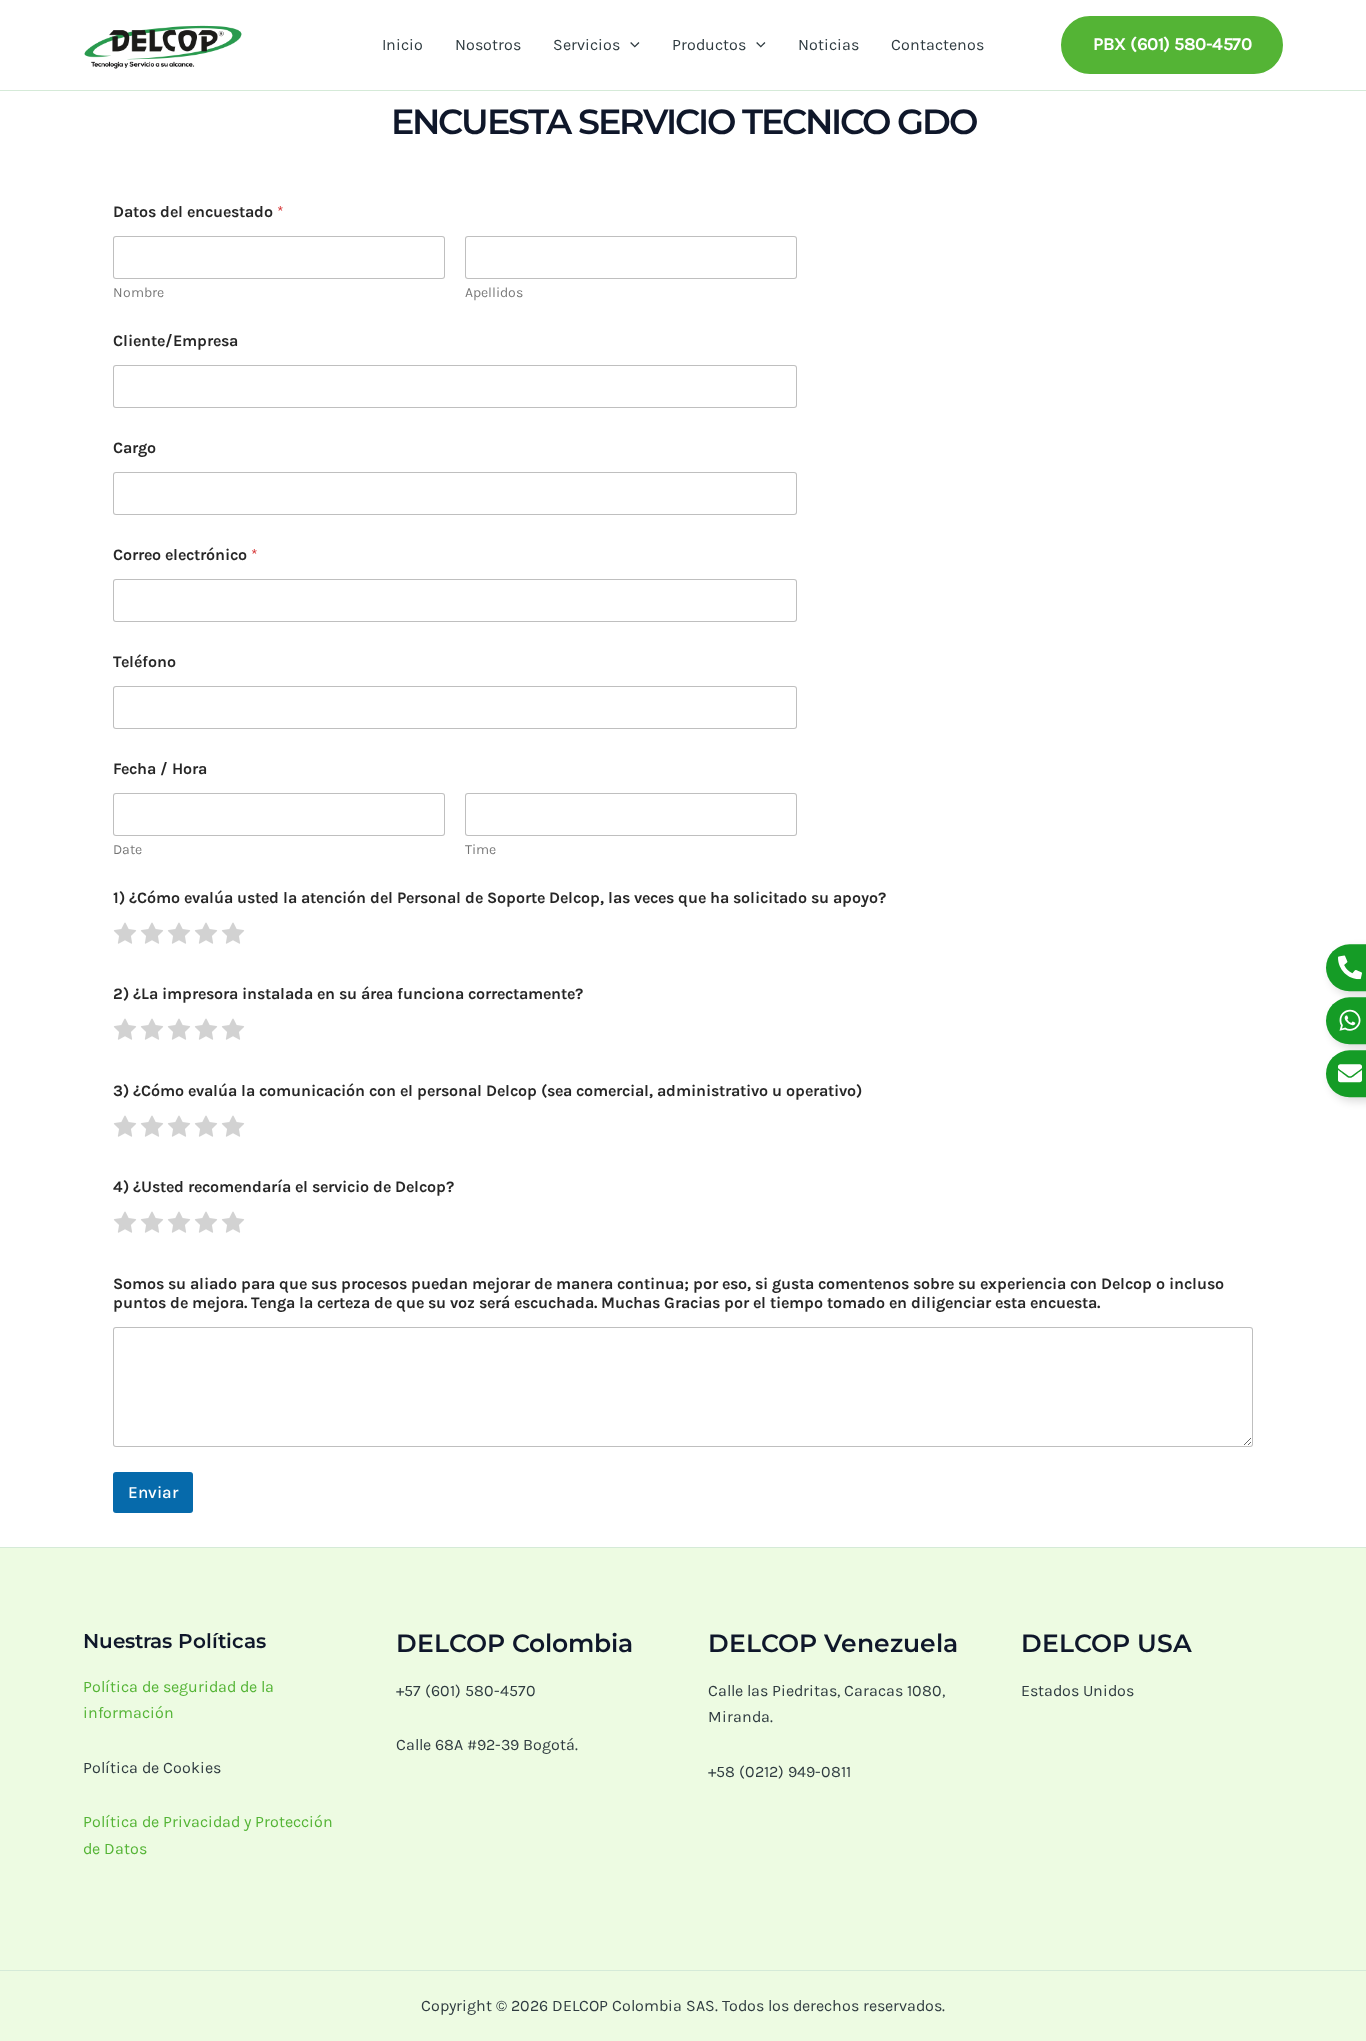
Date (127, 849)
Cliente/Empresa (175, 340)
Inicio (402, 44)
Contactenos (937, 44)
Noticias (828, 44)
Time (480, 849)
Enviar (153, 1492)
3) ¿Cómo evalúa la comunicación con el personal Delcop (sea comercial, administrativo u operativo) (487, 1090)
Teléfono (144, 661)
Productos (709, 44)
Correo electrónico (185, 554)
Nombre (138, 292)
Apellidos (494, 292)
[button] (630, 45)
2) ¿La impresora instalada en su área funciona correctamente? (348, 993)
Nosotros (488, 44)
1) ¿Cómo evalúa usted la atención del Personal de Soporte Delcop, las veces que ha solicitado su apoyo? (499, 897)
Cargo (134, 447)
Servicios (586, 44)
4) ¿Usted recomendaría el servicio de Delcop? (283, 1186)
